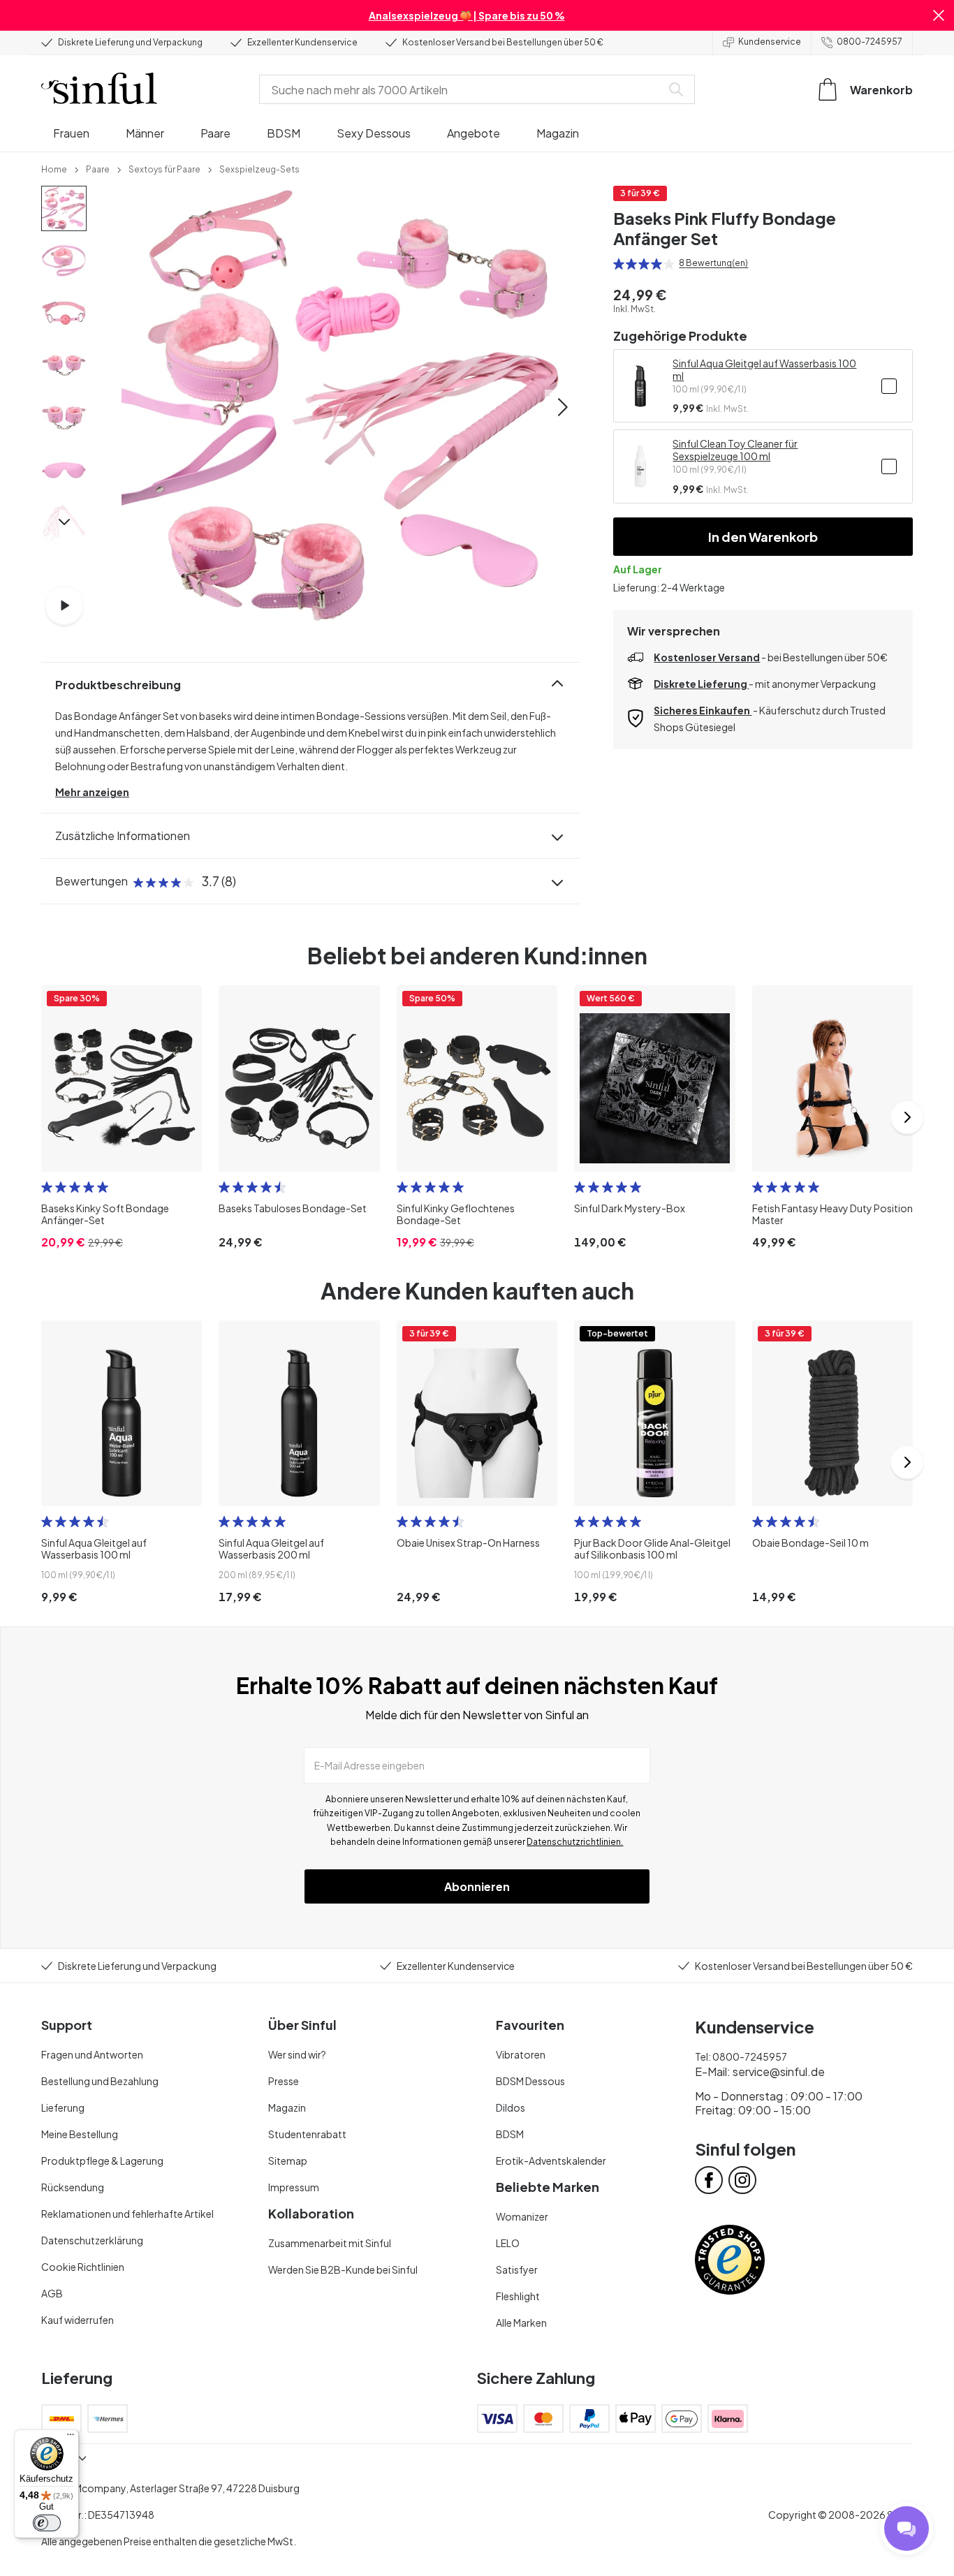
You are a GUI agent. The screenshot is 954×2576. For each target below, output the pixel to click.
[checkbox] (889, 386)
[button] (939, 15)
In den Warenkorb (763, 537)
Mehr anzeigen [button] (92, 792)
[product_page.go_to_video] (64, 605)
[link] (54, 168)
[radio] (619, 264)
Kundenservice (770, 42)
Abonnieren (477, 1886)
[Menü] (71, 2438)
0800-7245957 (869, 42)
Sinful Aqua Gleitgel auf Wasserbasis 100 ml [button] (764, 369)
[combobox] (463, 89)
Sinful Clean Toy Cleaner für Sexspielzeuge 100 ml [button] (735, 450)
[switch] (47, 2523)
